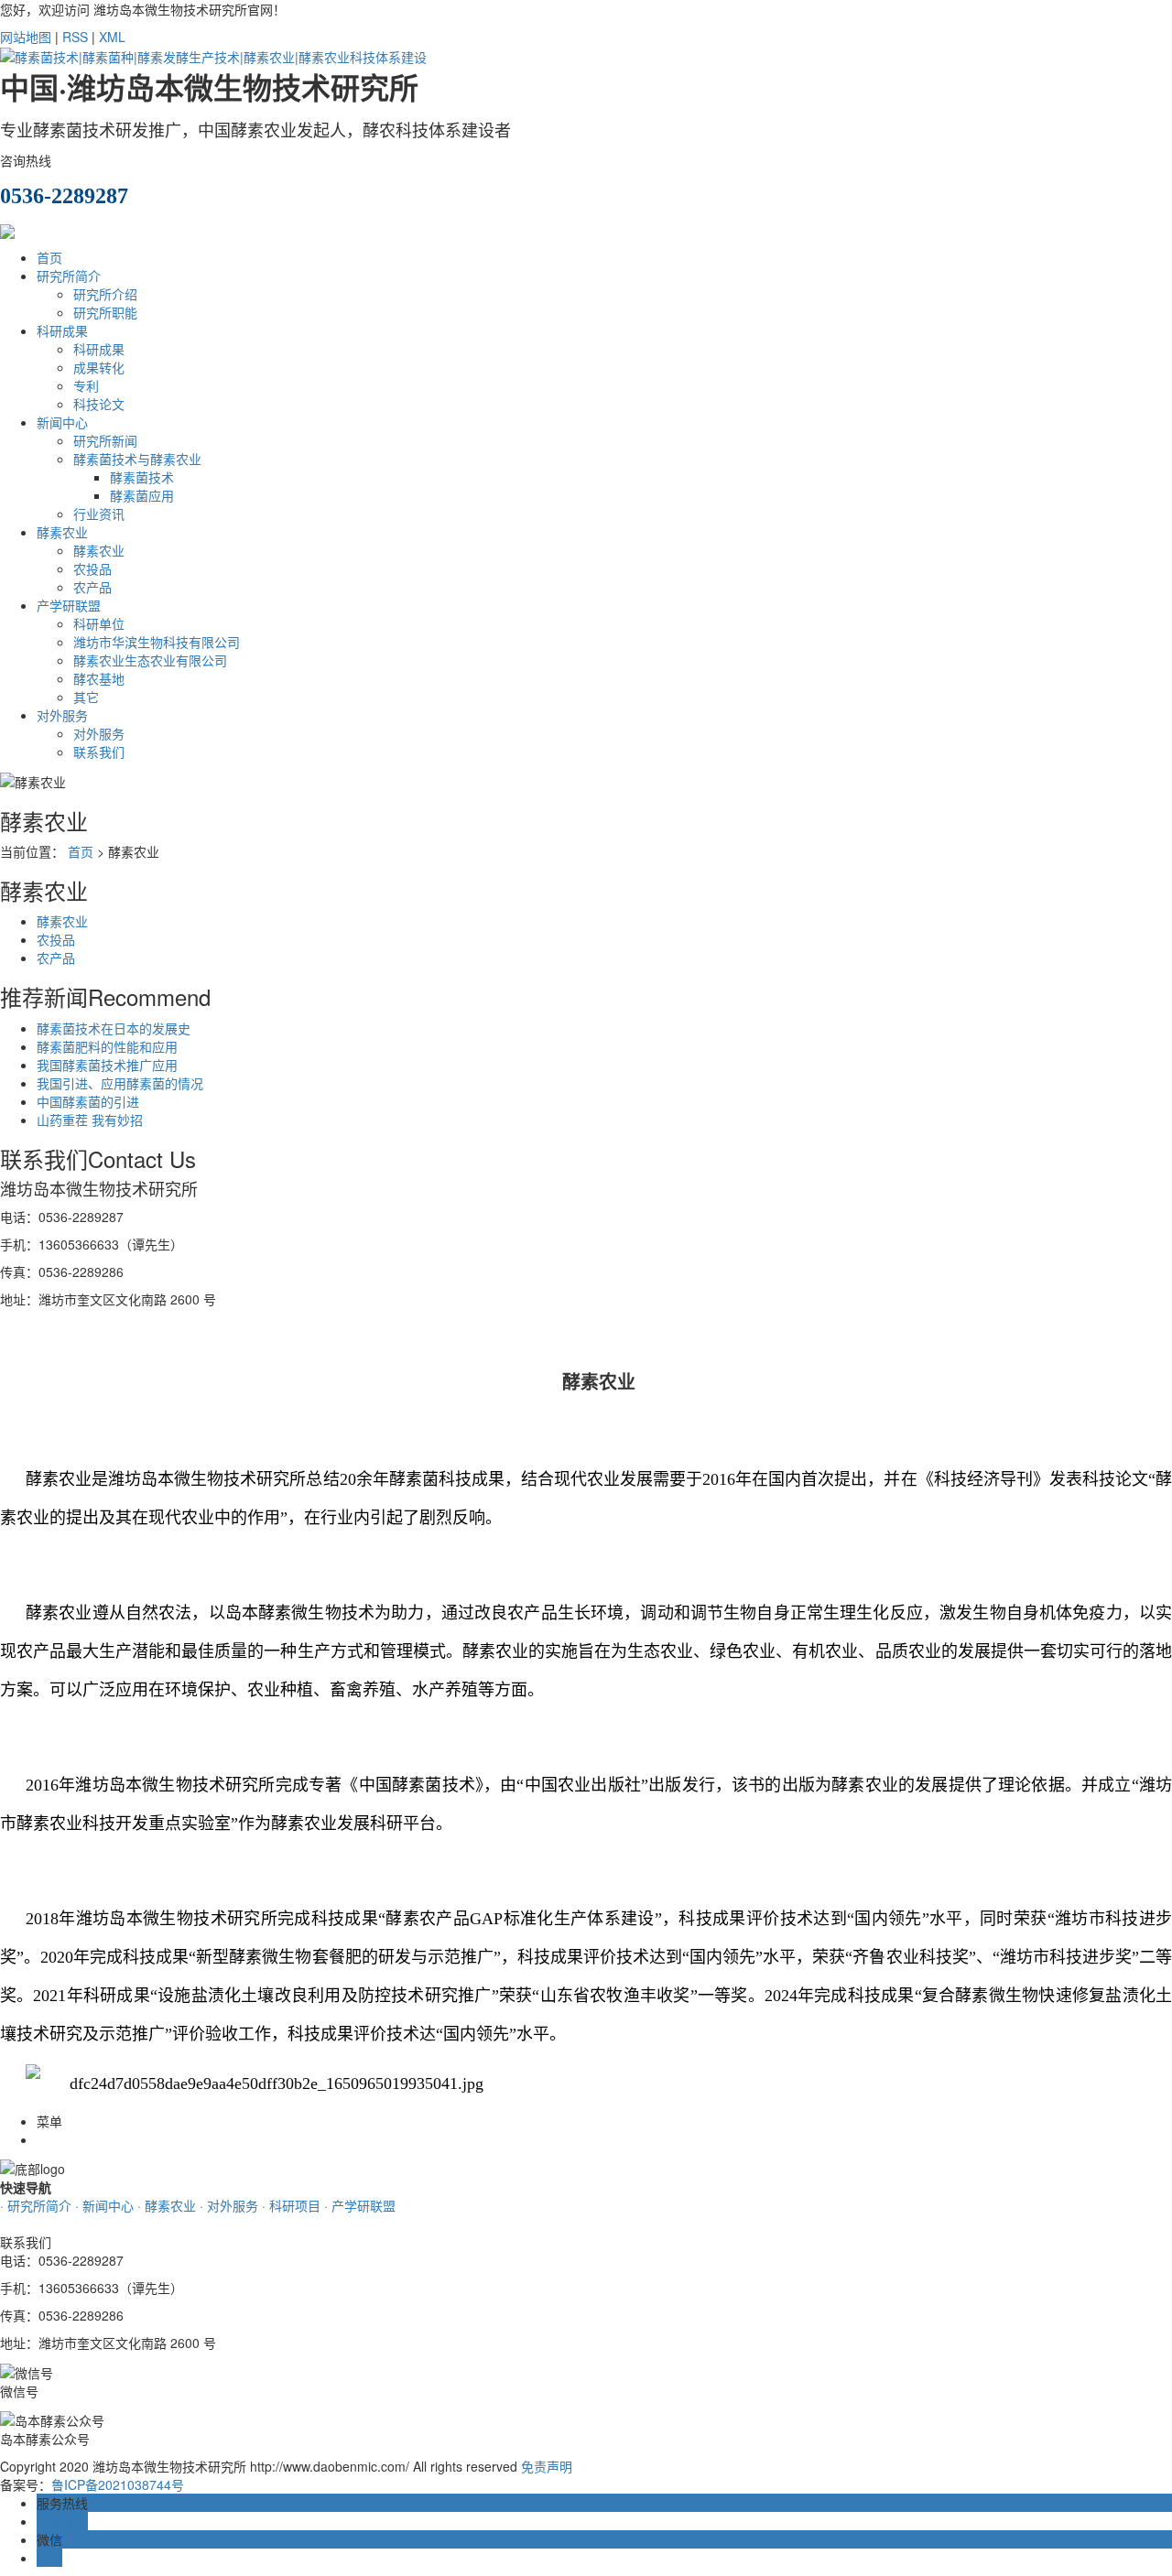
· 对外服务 (229, 2205)
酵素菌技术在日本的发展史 (114, 1028)
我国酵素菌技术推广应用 (107, 1065)
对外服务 (62, 715)
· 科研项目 (291, 2205)
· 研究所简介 (36, 2205)
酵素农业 (62, 532)
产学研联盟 (69, 605)
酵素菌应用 (142, 495)
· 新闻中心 (104, 2205)
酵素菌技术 (142, 477)
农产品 (92, 587)
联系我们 (99, 752)
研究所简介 (69, 276)
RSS (75, 37)
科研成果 (62, 330)
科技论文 (99, 404)
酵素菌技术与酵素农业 (137, 459)
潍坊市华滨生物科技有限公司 (157, 642)
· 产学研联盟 (360, 2205)
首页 (49, 257)
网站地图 (26, 37)
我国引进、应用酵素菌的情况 (120, 1083)
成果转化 (99, 367)
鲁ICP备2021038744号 (118, 2484)
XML (112, 37)
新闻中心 (62, 422)
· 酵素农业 (167, 2205)
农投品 (92, 568)
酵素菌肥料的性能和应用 (107, 1046)
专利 (86, 385)
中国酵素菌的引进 (88, 1101)
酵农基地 (99, 678)
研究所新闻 (105, 440)
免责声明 (547, 2466)
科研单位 (99, 623)
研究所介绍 (105, 294)
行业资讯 (99, 514)
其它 (86, 697)
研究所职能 (105, 312)
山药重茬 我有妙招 (90, 1120)
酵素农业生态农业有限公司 (150, 660)
